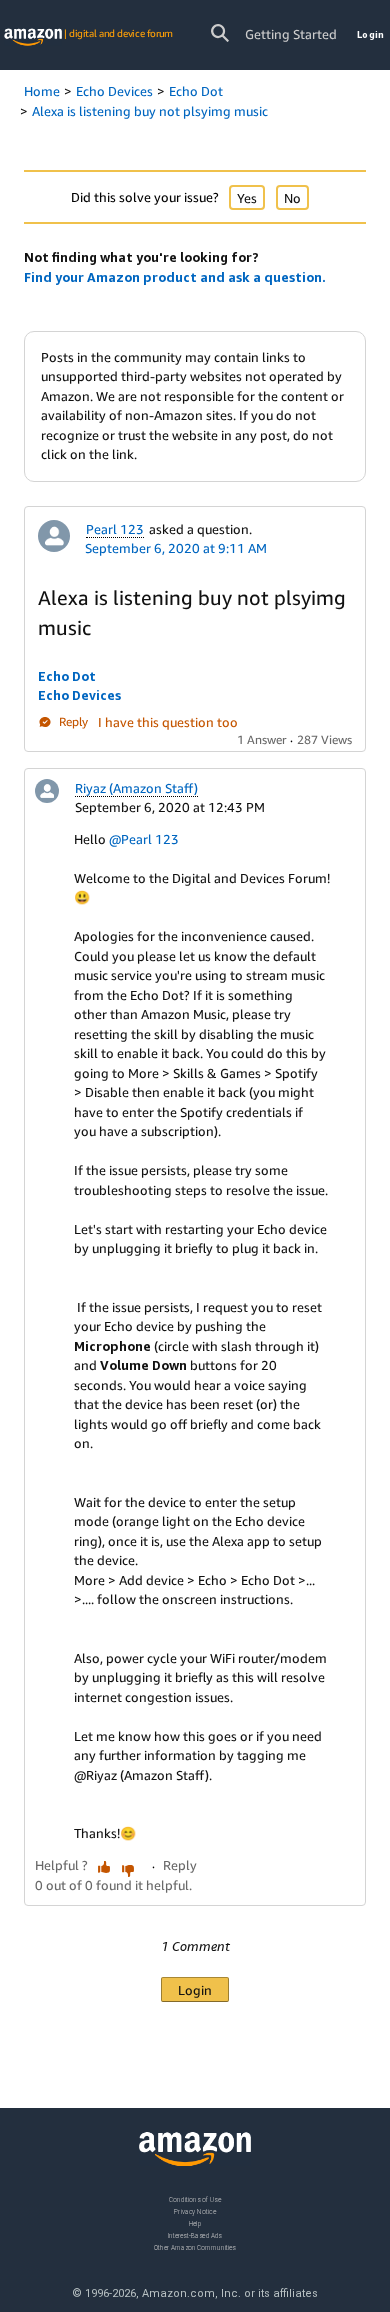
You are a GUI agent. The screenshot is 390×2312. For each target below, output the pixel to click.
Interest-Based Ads (195, 2235)
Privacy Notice (195, 2211)
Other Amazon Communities (195, 2247)
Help (195, 2223)
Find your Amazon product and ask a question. (175, 277)
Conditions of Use (195, 2199)
